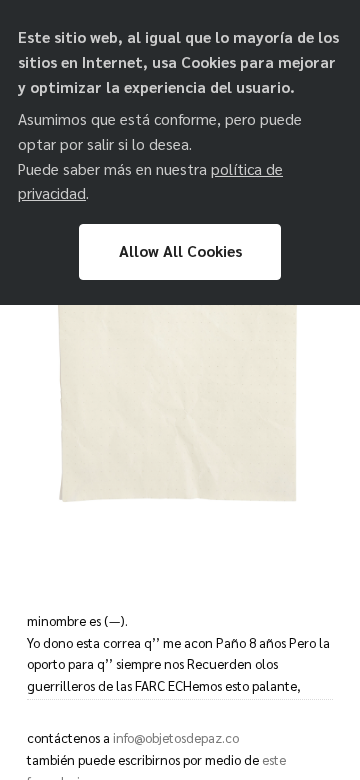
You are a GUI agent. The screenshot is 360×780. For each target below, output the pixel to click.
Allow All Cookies (180, 251)
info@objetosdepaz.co (176, 737)
